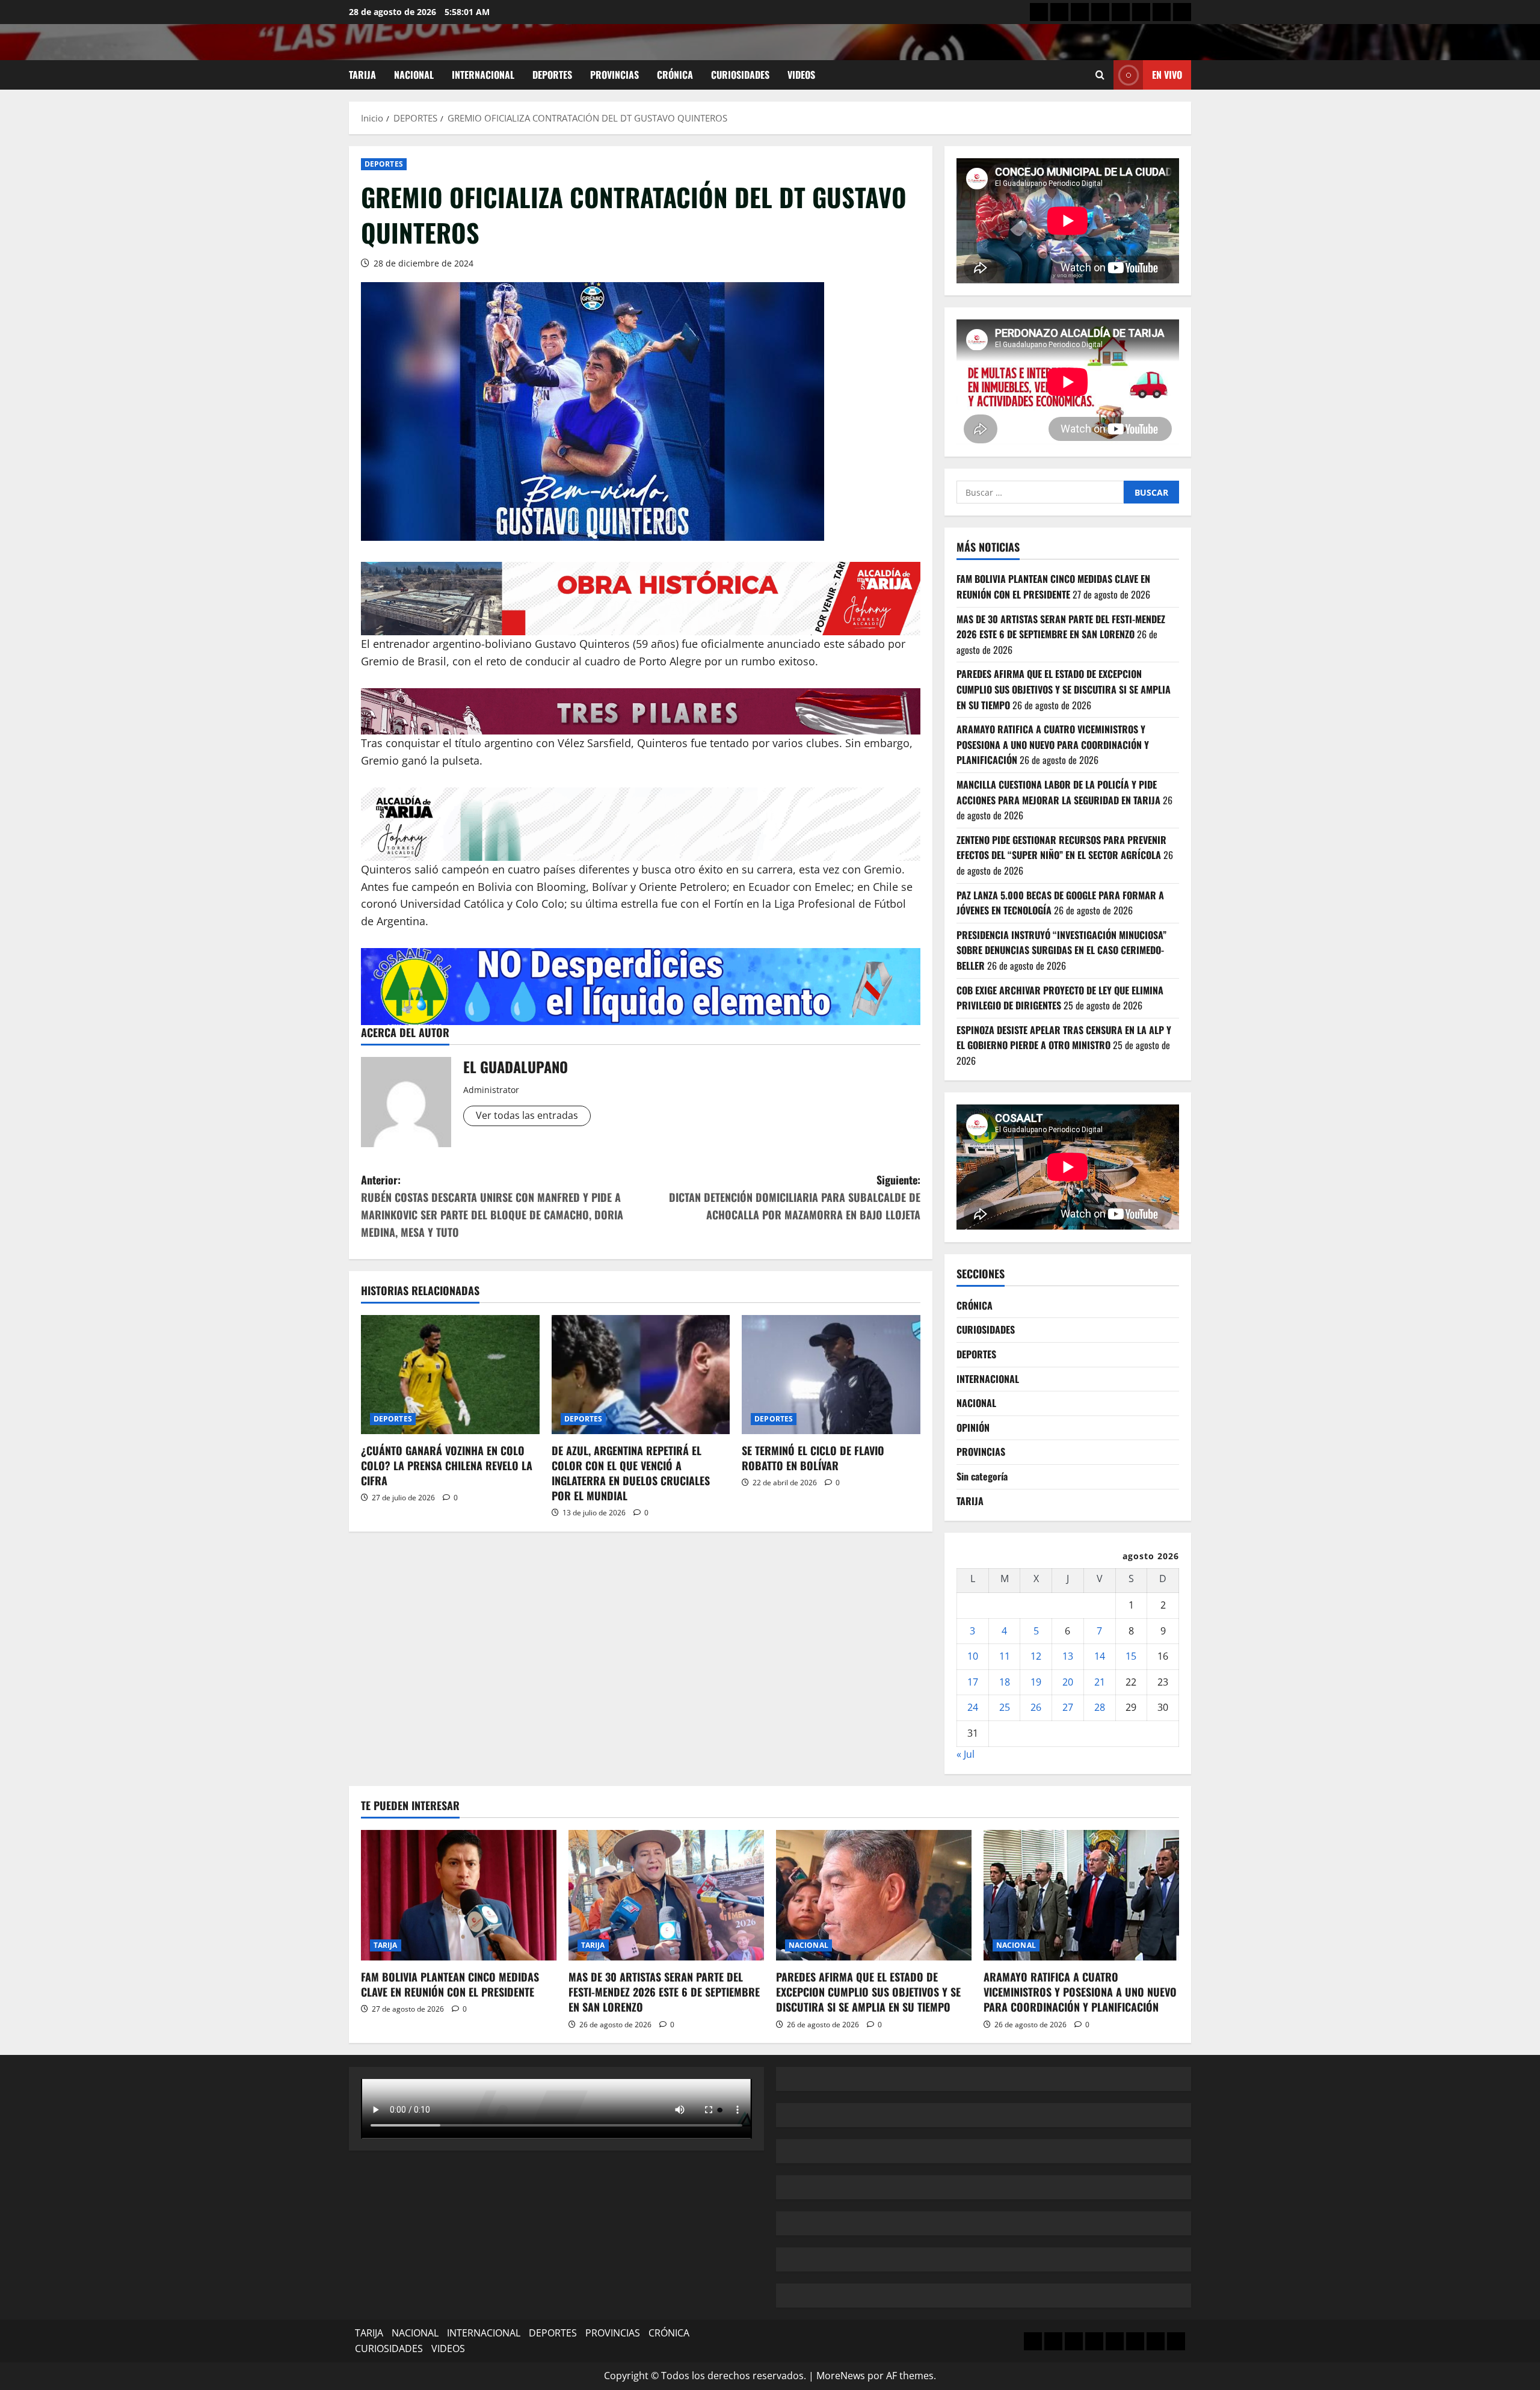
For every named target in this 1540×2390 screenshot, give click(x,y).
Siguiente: (795, 1197)
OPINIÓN (973, 1428)
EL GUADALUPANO (516, 1067)
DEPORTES (552, 75)
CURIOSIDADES (740, 75)
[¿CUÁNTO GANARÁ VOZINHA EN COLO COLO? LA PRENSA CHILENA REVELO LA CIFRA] (450, 1375)
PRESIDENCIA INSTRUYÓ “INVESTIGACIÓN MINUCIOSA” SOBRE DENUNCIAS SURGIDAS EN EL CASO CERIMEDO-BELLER (1061, 950)
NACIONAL (414, 75)
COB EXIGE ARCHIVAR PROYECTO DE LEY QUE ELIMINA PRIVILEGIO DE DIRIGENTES (1060, 998)
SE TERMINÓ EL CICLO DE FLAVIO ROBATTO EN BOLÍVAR (813, 1458)
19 (1036, 1682)
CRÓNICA (675, 75)
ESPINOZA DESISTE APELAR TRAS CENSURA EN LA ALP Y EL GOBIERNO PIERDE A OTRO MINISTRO (1064, 1038)
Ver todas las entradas (527, 1115)
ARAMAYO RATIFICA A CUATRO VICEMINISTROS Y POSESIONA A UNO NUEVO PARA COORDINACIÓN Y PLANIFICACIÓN (1053, 744)
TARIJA (362, 75)
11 (1005, 1656)
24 (973, 1707)
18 (1005, 1682)
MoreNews (841, 2376)
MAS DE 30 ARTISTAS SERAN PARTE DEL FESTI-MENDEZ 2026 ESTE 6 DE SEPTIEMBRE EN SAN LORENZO (1061, 627)
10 (973, 1656)
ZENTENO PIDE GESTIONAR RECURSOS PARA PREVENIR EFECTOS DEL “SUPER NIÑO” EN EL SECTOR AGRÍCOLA (1061, 848)
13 (1068, 1656)
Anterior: (492, 1206)
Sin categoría (982, 1476)
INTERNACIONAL (483, 75)
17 (973, 1682)
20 (1068, 1682)
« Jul (966, 1754)
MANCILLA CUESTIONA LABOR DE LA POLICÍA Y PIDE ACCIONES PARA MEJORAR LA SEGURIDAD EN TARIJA (1058, 792)
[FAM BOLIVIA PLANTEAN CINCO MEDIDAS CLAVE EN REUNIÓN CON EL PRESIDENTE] (459, 1895)
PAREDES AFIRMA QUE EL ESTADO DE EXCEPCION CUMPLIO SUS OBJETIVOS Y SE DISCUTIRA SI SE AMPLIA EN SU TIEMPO (1064, 689)
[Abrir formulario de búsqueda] (1100, 75)
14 (1100, 1656)
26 (1036, 1707)
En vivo (1167, 75)
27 (1068, 1707)
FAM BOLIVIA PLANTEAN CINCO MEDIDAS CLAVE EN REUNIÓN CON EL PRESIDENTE (1053, 587)
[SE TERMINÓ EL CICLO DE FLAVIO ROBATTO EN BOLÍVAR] (831, 1375)
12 (1036, 1656)
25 (1005, 1707)
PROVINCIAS (614, 75)
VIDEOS (801, 75)
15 (1131, 1656)
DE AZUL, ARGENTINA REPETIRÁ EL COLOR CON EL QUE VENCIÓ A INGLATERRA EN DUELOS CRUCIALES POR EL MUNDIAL (631, 1473)
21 (1100, 1682)
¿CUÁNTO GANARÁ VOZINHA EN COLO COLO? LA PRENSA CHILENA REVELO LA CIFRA (447, 1465)
